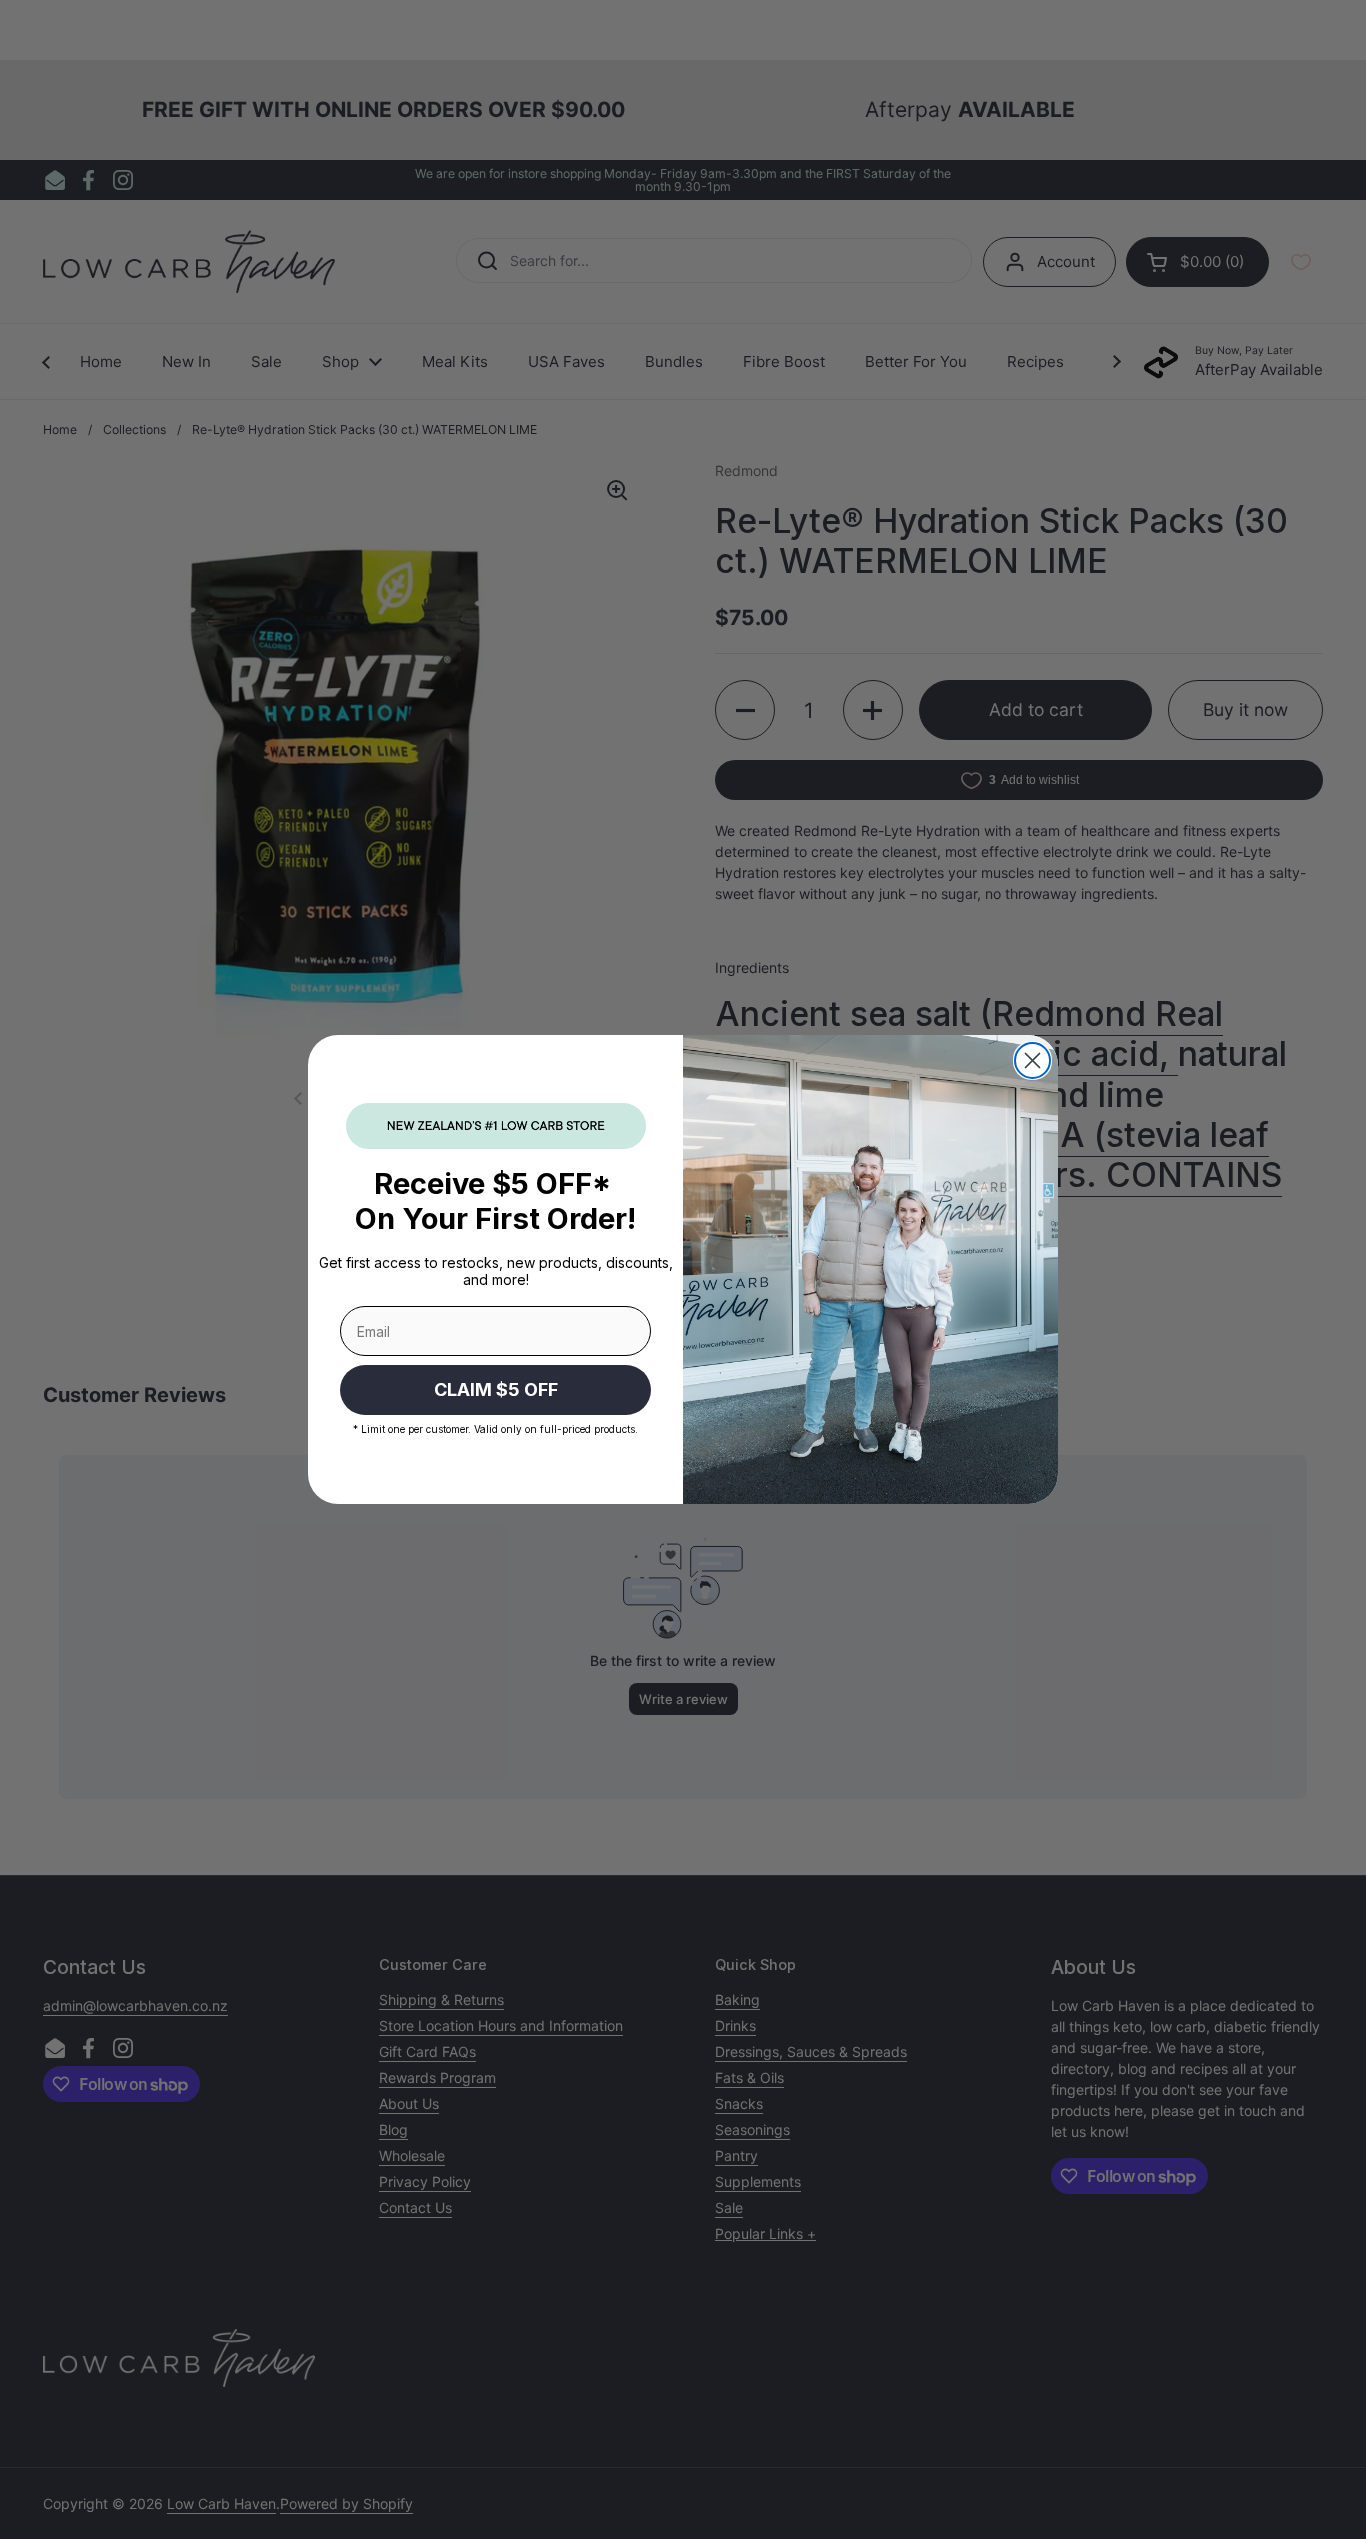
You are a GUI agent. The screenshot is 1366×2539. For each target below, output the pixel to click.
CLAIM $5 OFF (496, 1389)
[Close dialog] (1032, 1060)
